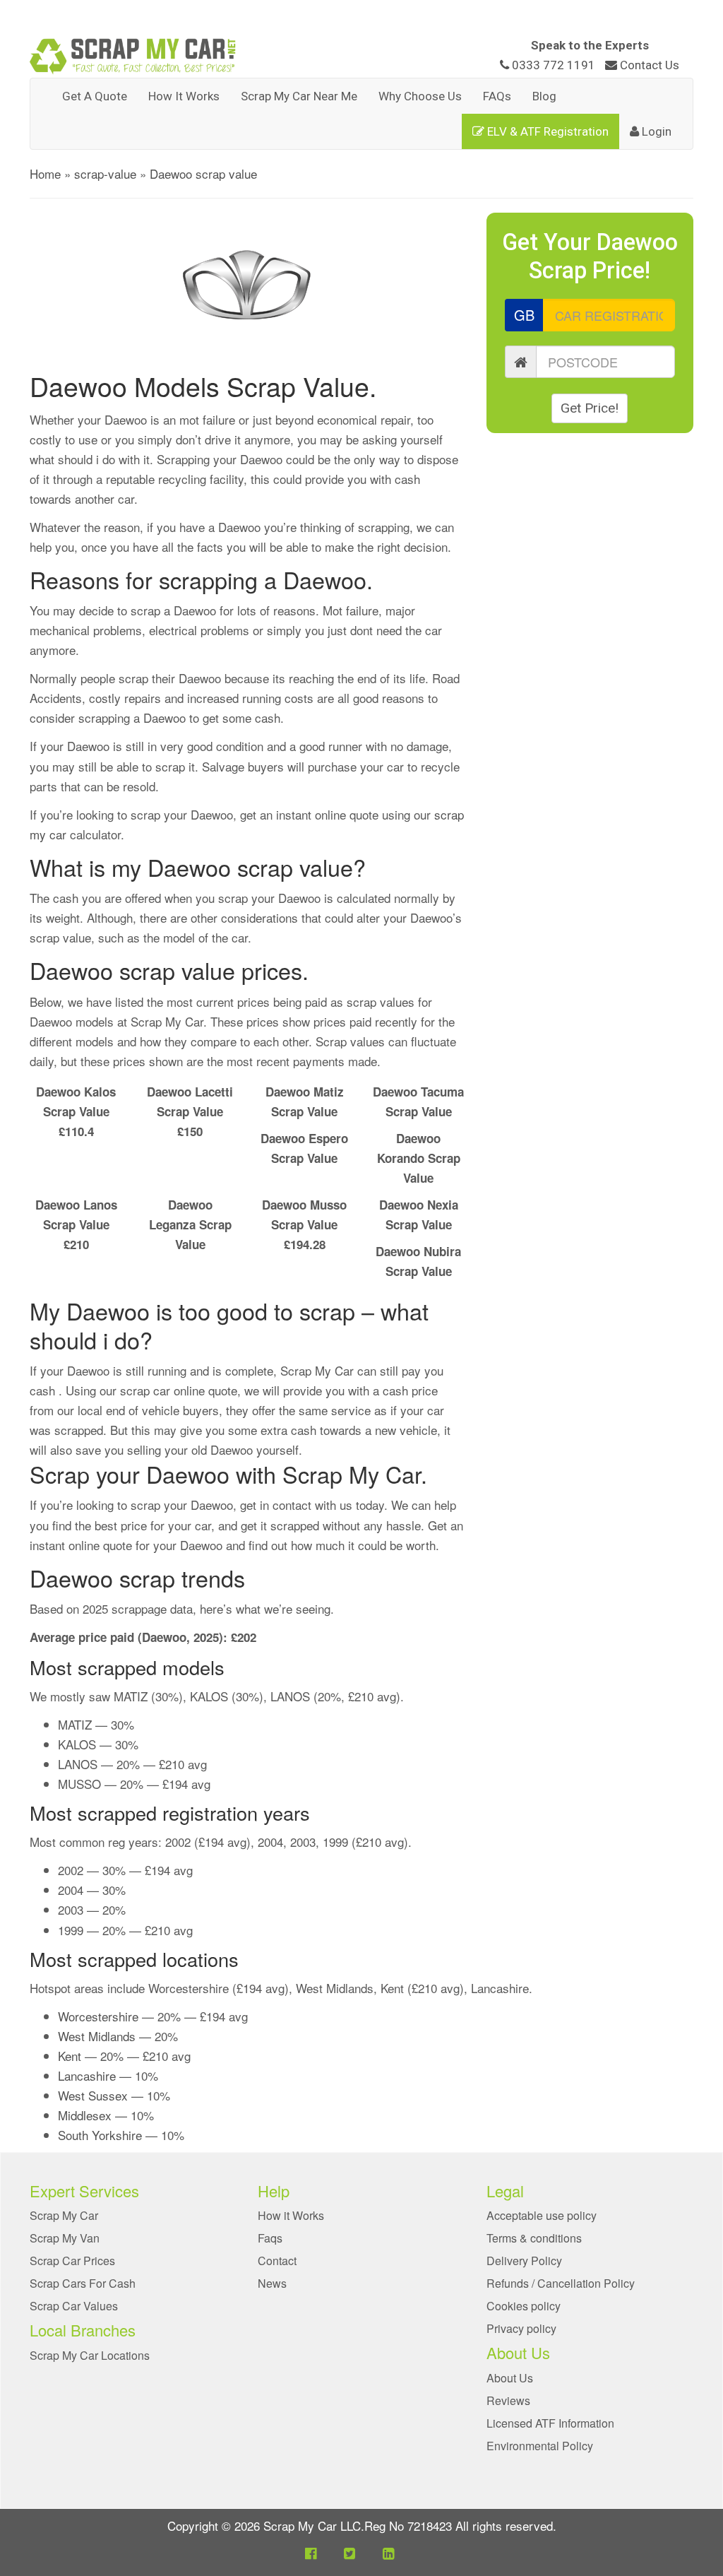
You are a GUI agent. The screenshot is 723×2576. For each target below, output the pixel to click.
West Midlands (97, 2036)
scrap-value (105, 173)
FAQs (497, 96)
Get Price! (590, 408)
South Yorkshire (100, 2135)
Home (45, 173)
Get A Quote (95, 96)
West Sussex (93, 2095)
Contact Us (648, 65)
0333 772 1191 (554, 65)
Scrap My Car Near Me (299, 96)
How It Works (184, 96)
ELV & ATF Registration (546, 131)
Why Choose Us (420, 96)
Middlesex (85, 2115)
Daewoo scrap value (203, 173)
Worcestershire (98, 2016)
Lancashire (87, 2075)
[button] (311, 2552)
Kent (70, 2056)
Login (655, 131)
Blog (544, 96)
